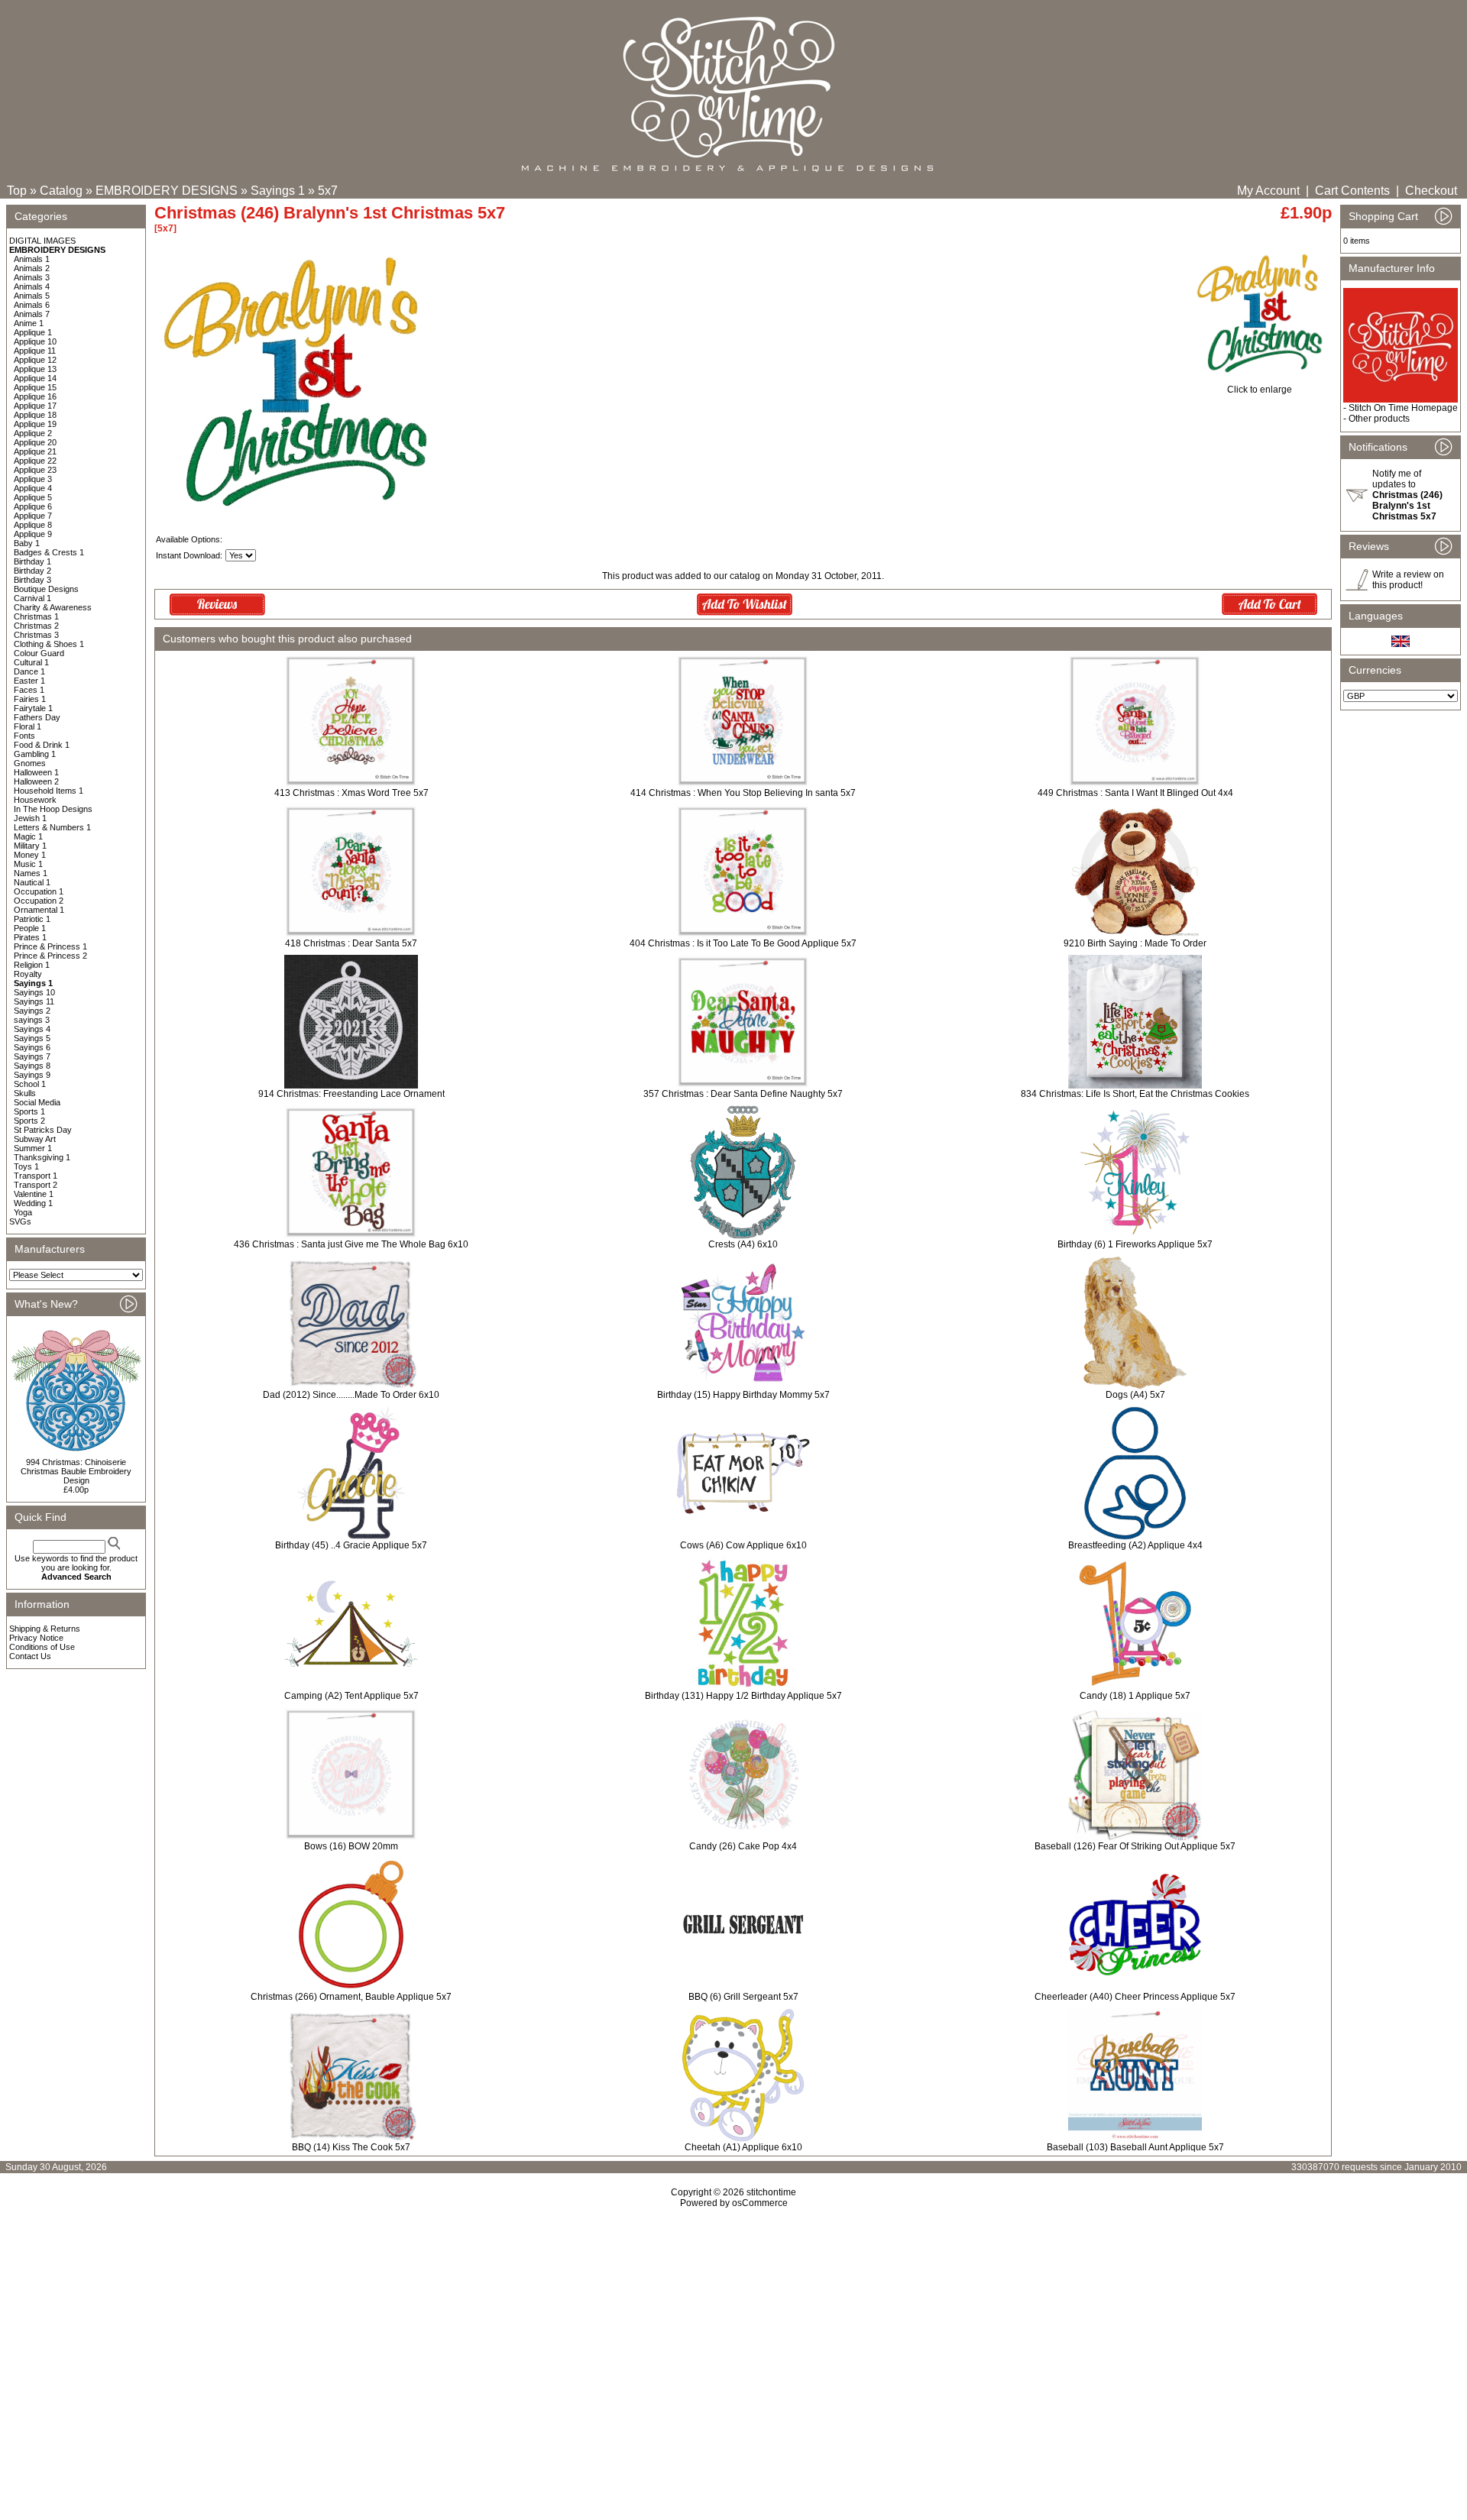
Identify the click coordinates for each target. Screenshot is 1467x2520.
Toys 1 (26, 1166)
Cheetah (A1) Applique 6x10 (743, 2147)
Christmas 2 (36, 626)
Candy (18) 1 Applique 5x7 (1135, 1696)
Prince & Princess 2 (50, 956)
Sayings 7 (32, 1056)
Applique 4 (33, 488)
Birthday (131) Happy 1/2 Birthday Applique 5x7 (743, 1696)
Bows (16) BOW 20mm (351, 1846)
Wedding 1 (33, 1203)
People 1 (30, 928)
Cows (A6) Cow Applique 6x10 (743, 1545)
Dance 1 (29, 671)
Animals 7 (32, 314)
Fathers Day (37, 717)
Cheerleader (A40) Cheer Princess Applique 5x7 (1135, 1997)
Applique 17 (35, 406)
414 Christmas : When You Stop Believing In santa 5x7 (743, 793)
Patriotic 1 (32, 919)
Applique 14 (35, 378)
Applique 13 (35, 369)
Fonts (24, 736)
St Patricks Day (43, 1130)
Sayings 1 (278, 191)
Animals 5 (32, 296)
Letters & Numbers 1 (52, 827)
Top (17, 191)
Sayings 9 (32, 1075)
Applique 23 (35, 470)
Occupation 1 (39, 891)
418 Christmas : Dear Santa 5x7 (351, 943)
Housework (35, 800)
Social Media (37, 1102)
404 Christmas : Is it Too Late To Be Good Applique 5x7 (743, 943)
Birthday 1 (32, 561)
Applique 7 (33, 516)
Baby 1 (27, 543)
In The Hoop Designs (53, 809)
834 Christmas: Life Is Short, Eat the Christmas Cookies (1135, 1094)
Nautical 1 (32, 882)
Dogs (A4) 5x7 (1135, 1395)
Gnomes (30, 763)
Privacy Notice (36, 1638)
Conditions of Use (42, 1647)
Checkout (1431, 191)
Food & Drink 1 (42, 745)
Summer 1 (33, 1148)
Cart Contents (1352, 191)
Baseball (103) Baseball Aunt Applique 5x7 (1135, 2147)
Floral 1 (28, 726)
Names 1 (31, 873)
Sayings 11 (34, 1001)
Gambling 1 (35, 754)
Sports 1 (29, 1111)
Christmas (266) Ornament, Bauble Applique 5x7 (351, 1997)
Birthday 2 (32, 571)
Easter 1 (29, 681)
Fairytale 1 (33, 708)
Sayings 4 (32, 1029)
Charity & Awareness (53, 607)
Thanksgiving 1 (42, 1157)
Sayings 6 (32, 1047)
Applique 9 (33, 534)
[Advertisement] (733, 2340)
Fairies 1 (30, 699)
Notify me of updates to (1407, 495)
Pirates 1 (30, 937)
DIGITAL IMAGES (42, 241)
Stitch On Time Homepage (1403, 408)
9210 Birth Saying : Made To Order (1135, 943)
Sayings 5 (32, 1038)
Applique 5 (33, 497)
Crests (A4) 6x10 (743, 1244)
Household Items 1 (49, 791)
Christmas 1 (36, 616)
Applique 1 (33, 332)
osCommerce (760, 2203)
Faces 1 (29, 690)
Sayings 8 (32, 1066)
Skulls (25, 1093)
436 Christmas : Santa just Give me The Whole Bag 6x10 (351, 1244)
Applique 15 (35, 387)
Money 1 (30, 855)
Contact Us (30, 1656)
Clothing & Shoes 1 (49, 644)
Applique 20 (35, 442)
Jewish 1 (30, 818)
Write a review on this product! (1408, 580)
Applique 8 (33, 525)
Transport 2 (36, 1185)
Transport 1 (36, 1176)
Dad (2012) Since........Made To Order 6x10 (351, 1395)
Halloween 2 (36, 781)
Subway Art (35, 1139)
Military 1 (30, 846)
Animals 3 (32, 277)
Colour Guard (39, 653)
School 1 (30, 1084)
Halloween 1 (36, 772)
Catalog (61, 191)
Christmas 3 (36, 635)
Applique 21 (35, 451)
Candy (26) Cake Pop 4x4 (743, 1846)
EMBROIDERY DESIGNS (167, 191)
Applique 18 (35, 415)
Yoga (23, 1212)
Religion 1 (32, 965)
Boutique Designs (46, 589)
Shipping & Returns (45, 1629)
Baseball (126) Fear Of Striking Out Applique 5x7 (1135, 1846)
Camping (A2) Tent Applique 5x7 (351, 1696)
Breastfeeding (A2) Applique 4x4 (1135, 1545)
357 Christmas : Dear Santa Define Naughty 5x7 (743, 1094)
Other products (1379, 419)
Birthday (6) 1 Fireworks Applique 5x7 (1135, 1244)
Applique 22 (35, 461)
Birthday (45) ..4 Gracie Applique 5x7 (351, 1545)
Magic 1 (28, 836)
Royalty (28, 974)
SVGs (20, 1221)
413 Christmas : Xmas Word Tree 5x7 (351, 793)
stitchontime (771, 2192)
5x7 (328, 191)
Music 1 (28, 864)
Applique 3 (33, 479)
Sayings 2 (32, 1011)
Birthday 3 (32, 580)
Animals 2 (32, 268)
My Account (1268, 191)
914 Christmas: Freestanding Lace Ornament (351, 1094)
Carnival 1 (32, 598)
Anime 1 (29, 323)
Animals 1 (32, 259)
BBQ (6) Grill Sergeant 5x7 (743, 1997)
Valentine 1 (34, 1194)
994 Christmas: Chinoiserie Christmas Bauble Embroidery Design (76, 1471)
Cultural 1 (31, 662)
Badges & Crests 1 (49, 552)
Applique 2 (33, 433)
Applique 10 (35, 341)
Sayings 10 (34, 992)
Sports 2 (29, 1121)
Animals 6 (32, 305)
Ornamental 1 (39, 910)
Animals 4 (32, 286)
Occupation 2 (39, 901)
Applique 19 (35, 424)
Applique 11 (35, 351)
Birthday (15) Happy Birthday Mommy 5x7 (743, 1395)
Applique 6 (33, 506)
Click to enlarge (1260, 390)
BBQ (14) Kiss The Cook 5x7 (351, 2147)
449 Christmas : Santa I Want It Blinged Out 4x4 (1135, 793)
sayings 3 (32, 1020)
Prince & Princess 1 (50, 946)
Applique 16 (35, 396)
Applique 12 (35, 360)
